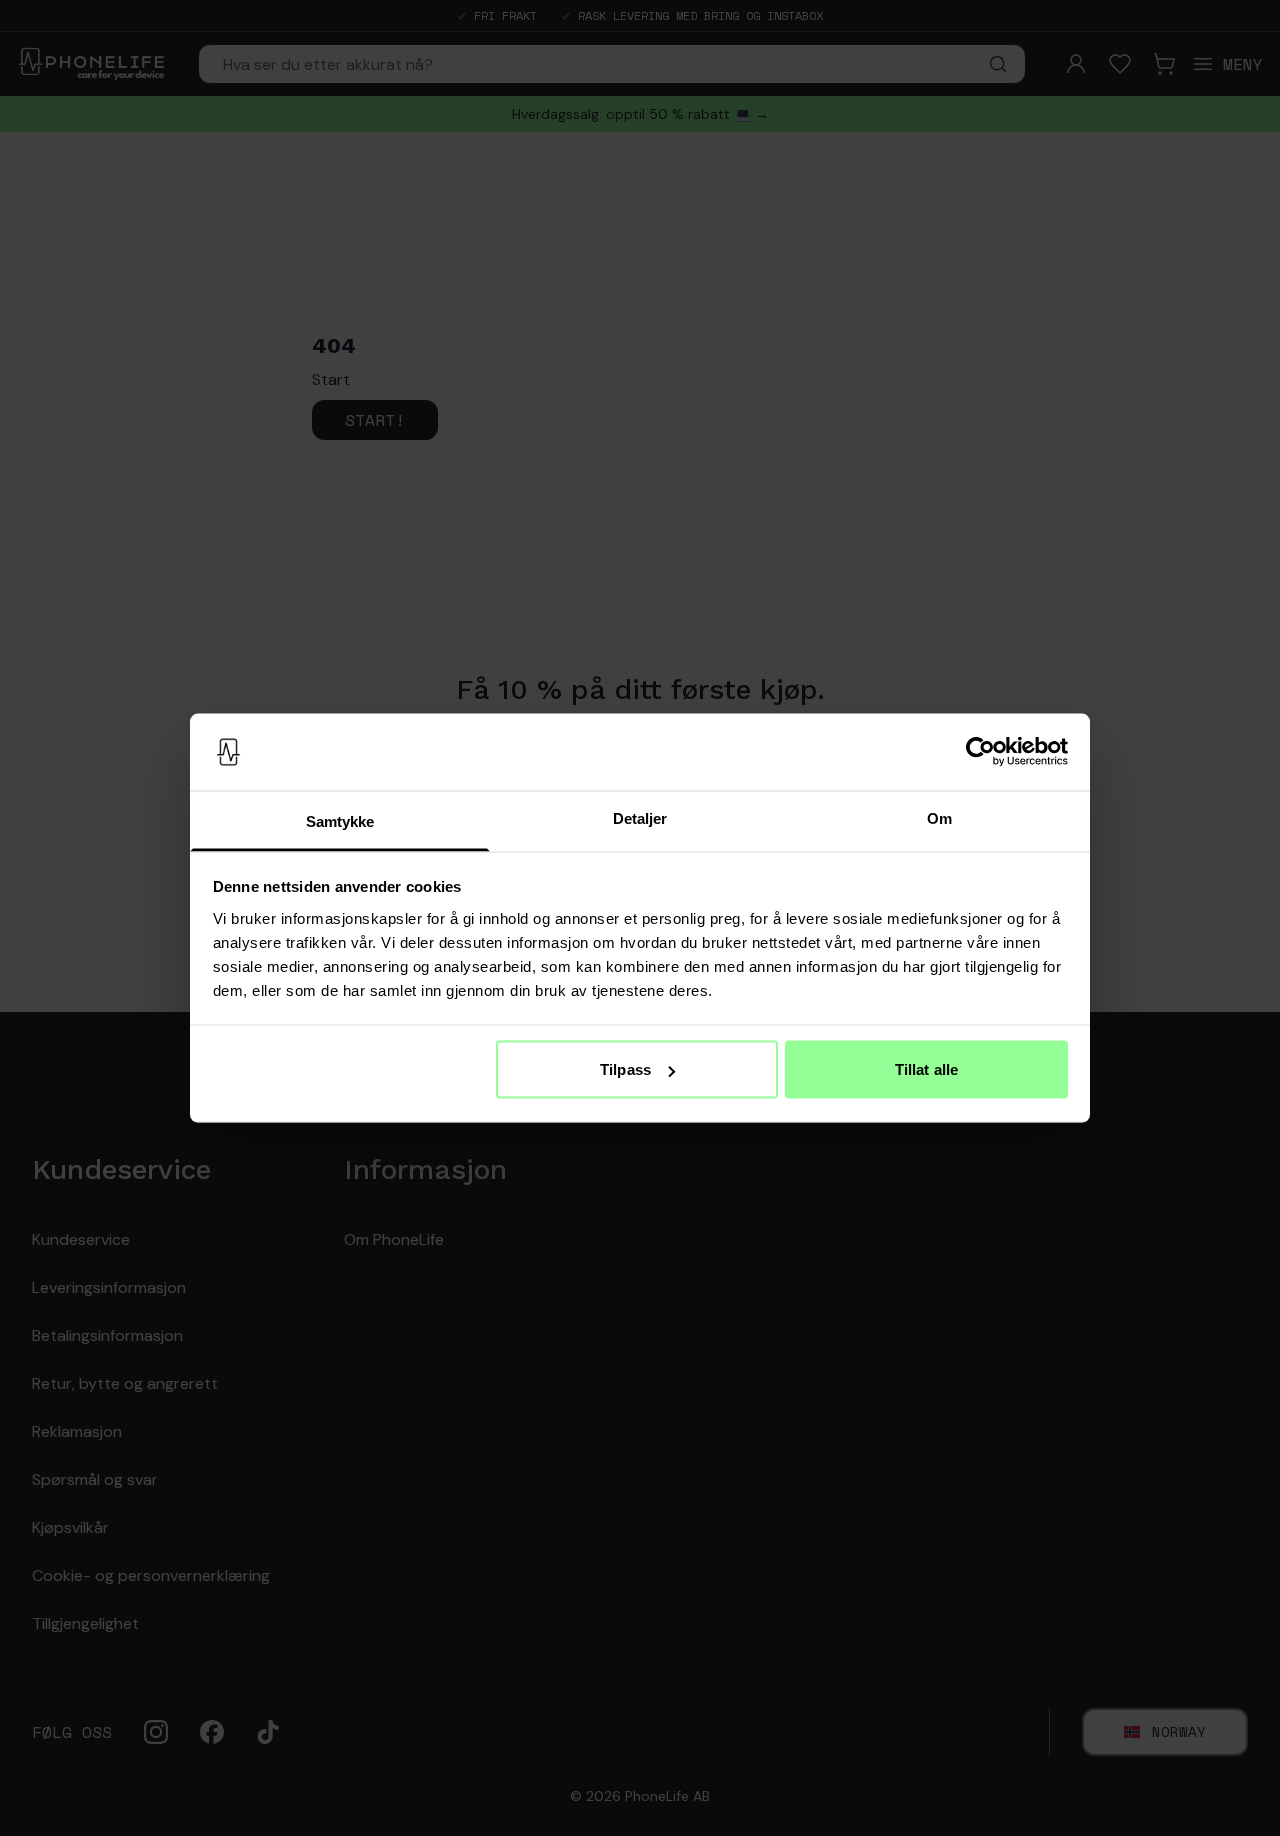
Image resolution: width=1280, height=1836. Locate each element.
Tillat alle (926, 1069)
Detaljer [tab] (640, 817)
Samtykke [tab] (340, 820)
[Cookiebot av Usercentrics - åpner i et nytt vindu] (980, 752)
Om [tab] (939, 817)
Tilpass (625, 1069)
